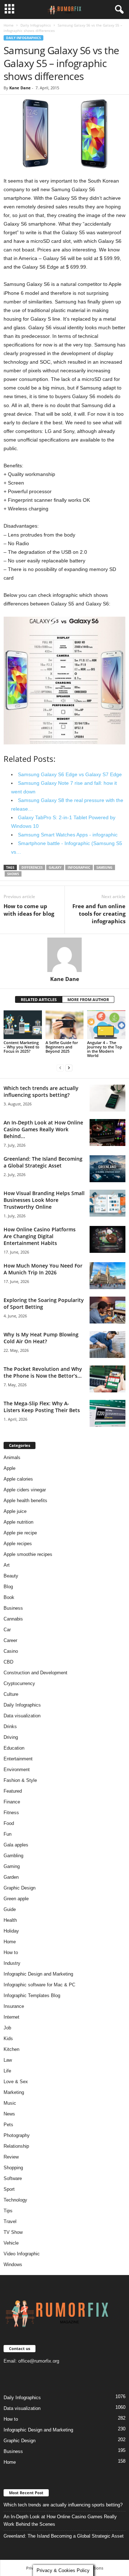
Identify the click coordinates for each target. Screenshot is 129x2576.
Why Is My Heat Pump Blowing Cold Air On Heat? (41, 1338)
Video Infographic (22, 2254)
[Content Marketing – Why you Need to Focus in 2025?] (23, 1025)
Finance (12, 1802)
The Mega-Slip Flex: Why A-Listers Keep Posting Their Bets (42, 1407)
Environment (17, 1770)
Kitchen (11, 2049)
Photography (17, 2135)
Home (9, 25)
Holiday (11, 1931)
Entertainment (18, 1759)
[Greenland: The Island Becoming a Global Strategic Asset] (107, 1169)
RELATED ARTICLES (39, 999)
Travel (10, 2221)
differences (32, 867)
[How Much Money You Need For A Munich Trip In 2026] (107, 1276)
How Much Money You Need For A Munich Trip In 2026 (43, 1269)
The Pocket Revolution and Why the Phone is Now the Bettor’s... (43, 1372)
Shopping (13, 2168)
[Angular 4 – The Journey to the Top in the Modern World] (106, 1025)
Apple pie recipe (20, 1533)
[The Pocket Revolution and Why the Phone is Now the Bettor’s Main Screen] (107, 1379)
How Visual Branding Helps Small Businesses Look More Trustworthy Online (44, 1200)
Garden (11, 1877)
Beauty (11, 1576)
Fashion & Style (20, 1780)
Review (11, 2157)
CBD (8, 1662)
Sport (9, 2189)
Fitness (11, 1813)
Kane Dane (20, 88)
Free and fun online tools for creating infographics (99, 914)
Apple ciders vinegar (25, 1490)
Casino (11, 1651)
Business (13, 1608)
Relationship (16, 2146)
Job (7, 2028)
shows (13, 874)
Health (10, 1920)
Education (14, 1748)
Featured (13, 1791)
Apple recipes (18, 1544)
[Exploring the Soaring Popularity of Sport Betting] (107, 1310)
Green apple (16, 1899)
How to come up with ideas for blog (29, 910)
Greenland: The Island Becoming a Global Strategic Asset (43, 1162)
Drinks (10, 1726)
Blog (8, 1587)
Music (10, 2103)
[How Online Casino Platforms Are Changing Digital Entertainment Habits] (107, 1239)
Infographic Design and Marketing (38, 1974)
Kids (8, 2039)
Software (13, 2178)
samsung (104, 867)
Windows (13, 2264)
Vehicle (11, 2243)
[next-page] (69, 1068)
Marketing (14, 2092)
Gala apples (16, 1845)
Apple (9, 1468)
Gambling (13, 1856)
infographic (79, 867)
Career (10, 1640)
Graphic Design (20, 1888)
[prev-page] (60, 1068)
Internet (11, 2017)
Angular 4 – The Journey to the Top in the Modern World (105, 1049)
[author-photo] (64, 955)
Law (8, 2060)
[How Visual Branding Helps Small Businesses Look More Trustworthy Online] (107, 1203)
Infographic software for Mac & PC (39, 1985)
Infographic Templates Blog (32, 1995)
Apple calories (18, 1479)
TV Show (13, 2232)
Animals (12, 1457)
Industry (12, 1963)
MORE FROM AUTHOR (88, 999)
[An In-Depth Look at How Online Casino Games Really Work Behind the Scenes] (107, 1133)
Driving (11, 1737)
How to (11, 1952)
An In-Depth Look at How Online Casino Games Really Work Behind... (43, 1129)
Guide (10, 1909)
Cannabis (13, 1619)
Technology (15, 2200)
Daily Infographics (36, 25)
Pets (8, 2125)
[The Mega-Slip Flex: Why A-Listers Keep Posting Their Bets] (107, 1413)
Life (7, 2071)
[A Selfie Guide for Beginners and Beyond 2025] (65, 1025)
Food (9, 1823)
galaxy (55, 867)
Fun (8, 1834)
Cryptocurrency (19, 1683)
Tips (8, 2211)
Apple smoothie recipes (28, 1554)
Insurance (14, 2006)
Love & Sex (16, 2082)
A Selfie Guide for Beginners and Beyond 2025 (62, 1047)
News (9, 2114)
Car (7, 1630)
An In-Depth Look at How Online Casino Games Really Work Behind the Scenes (60, 2520)
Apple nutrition (18, 1522)
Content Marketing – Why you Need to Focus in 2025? (21, 1047)
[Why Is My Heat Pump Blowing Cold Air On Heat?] (107, 1344)
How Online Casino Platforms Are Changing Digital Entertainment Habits (40, 1236)
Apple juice (15, 1511)
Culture (11, 1694)
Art (7, 1565)
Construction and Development (35, 1673)
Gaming (12, 1866)
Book (9, 1597)
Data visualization (22, 1716)
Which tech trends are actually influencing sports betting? (41, 1091)
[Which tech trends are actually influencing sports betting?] (107, 1098)
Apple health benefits (25, 1501)
